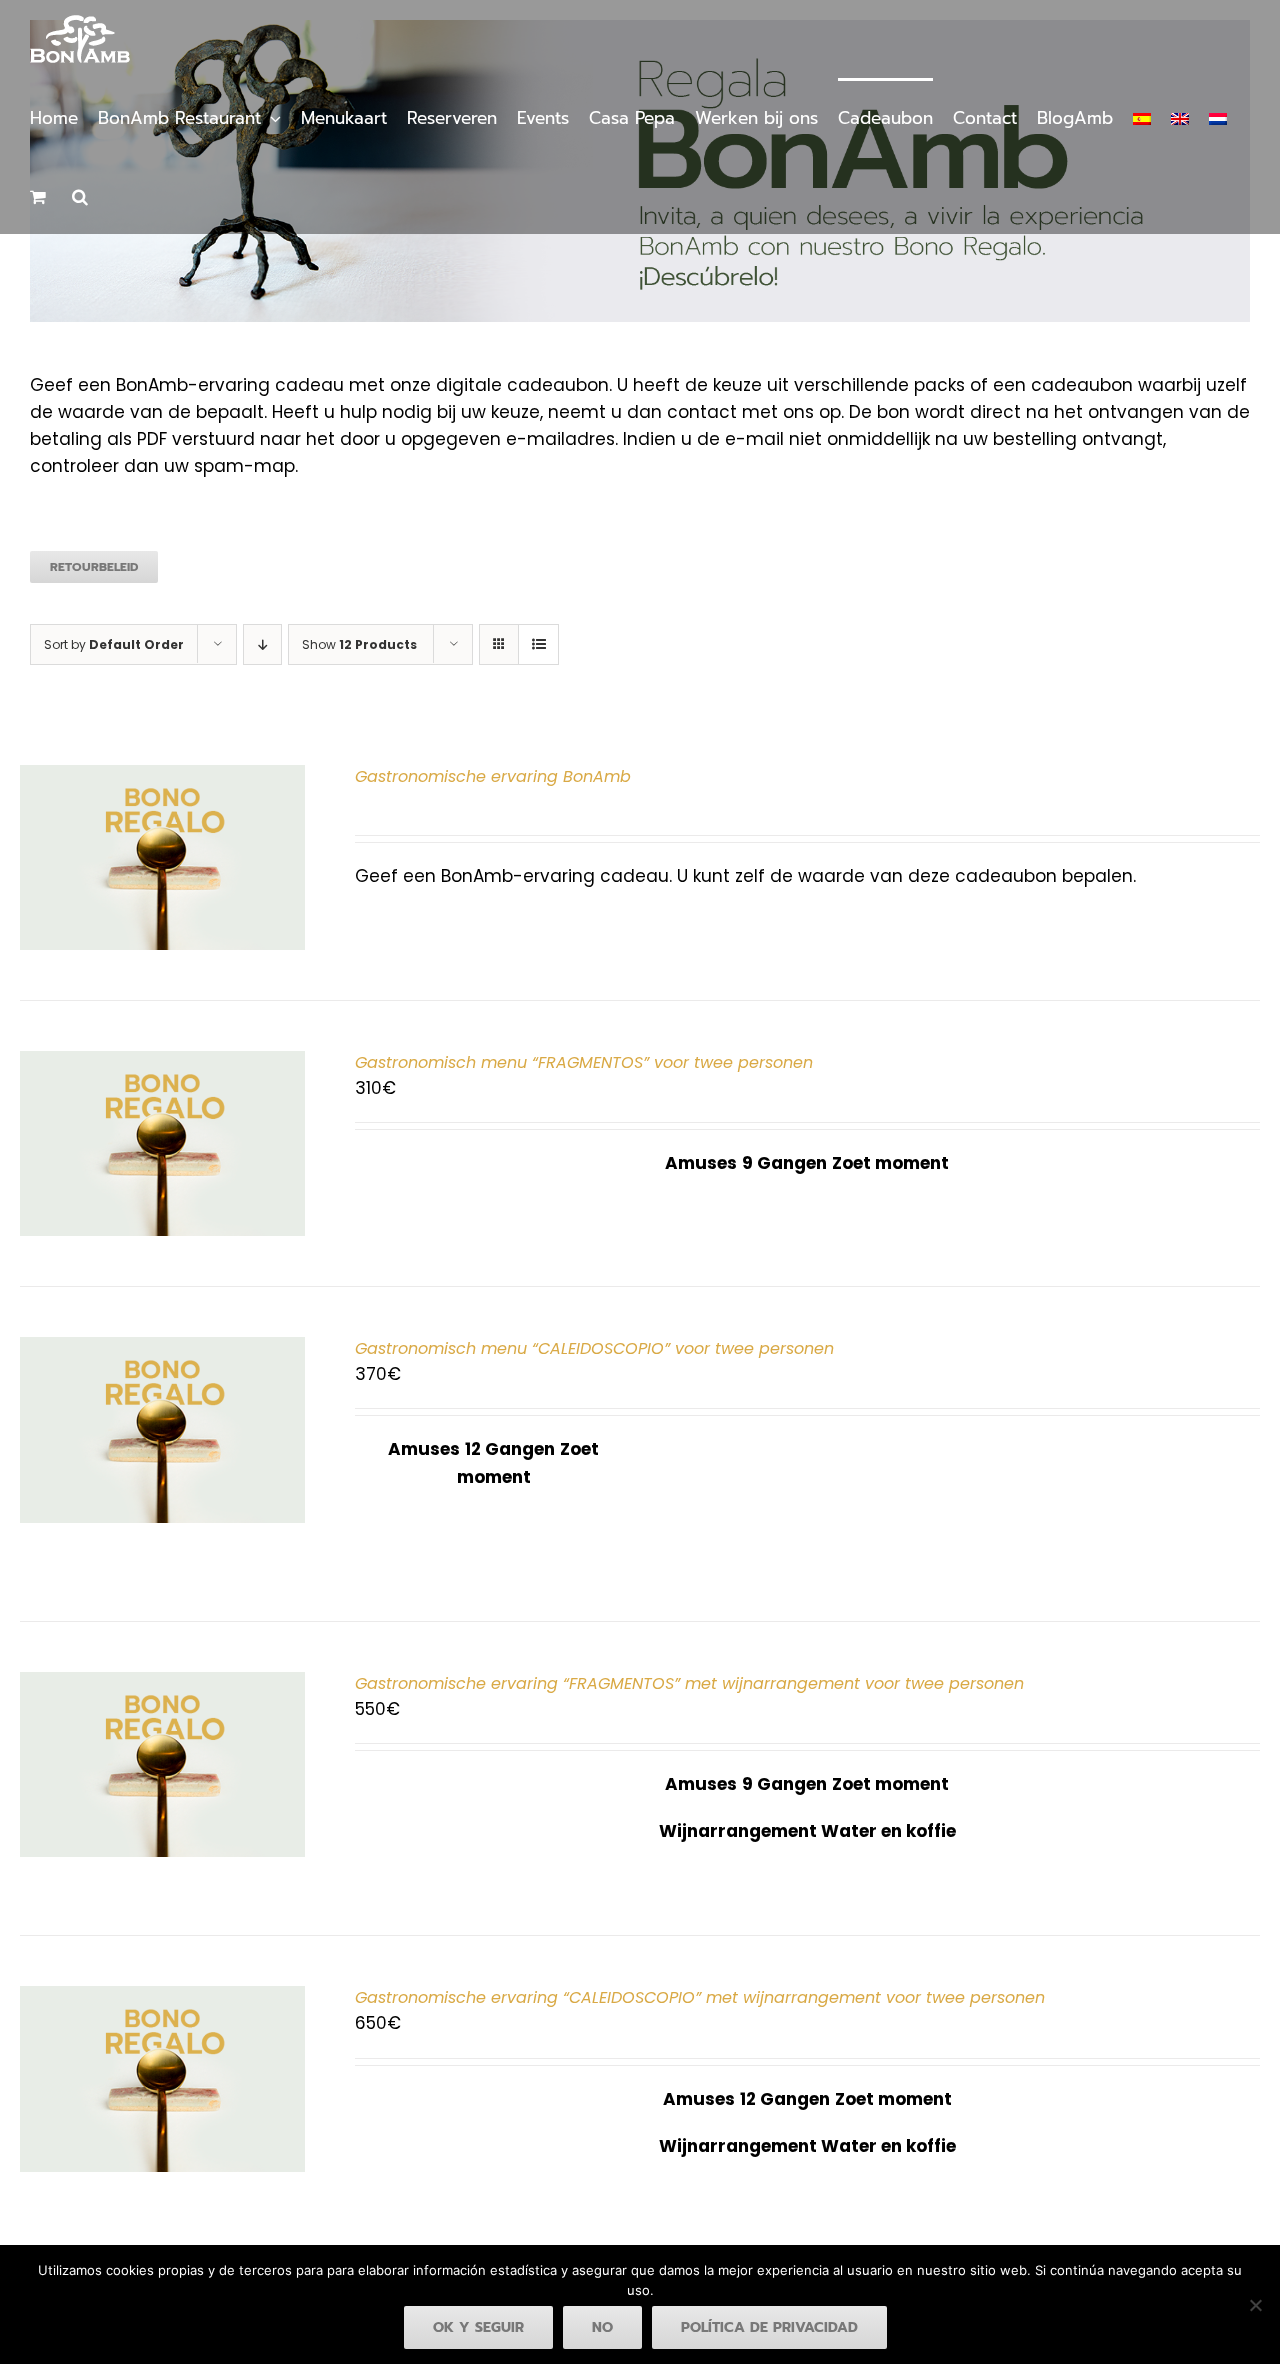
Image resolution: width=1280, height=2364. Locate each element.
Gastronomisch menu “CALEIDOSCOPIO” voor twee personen (594, 1348)
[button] (80, 195)
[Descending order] (262, 644)
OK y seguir (478, 2327)
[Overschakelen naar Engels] (1180, 117)
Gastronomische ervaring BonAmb (493, 776)
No (602, 2327)
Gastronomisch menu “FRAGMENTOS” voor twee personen (584, 1062)
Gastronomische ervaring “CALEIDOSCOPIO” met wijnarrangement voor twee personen (700, 1997)
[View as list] (538, 644)
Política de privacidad (769, 2327)
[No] (1255, 2305)
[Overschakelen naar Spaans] (1142, 117)
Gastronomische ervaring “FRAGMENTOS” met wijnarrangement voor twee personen (689, 1683)
